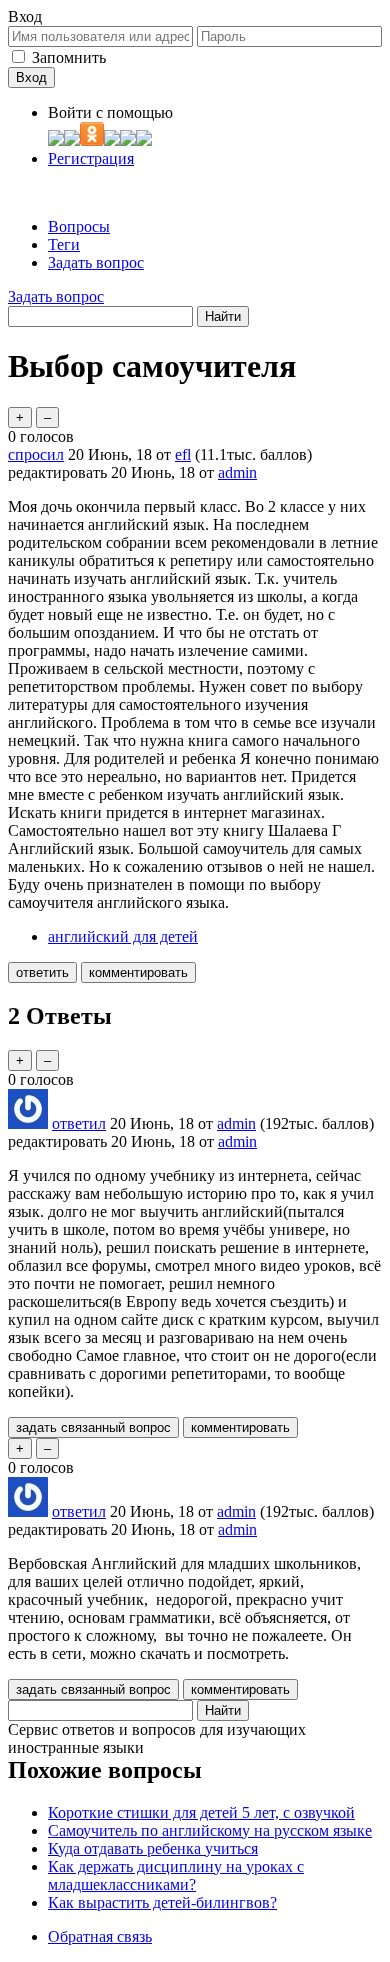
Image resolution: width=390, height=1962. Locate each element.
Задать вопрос (96, 262)
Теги (64, 244)
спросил (36, 454)
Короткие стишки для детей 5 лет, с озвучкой (201, 1812)
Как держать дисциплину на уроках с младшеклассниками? (176, 1875)
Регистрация (91, 158)
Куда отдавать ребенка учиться (153, 1848)
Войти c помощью (110, 112)
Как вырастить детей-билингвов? (162, 1902)
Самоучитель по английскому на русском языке (210, 1830)
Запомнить (69, 57)
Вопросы (79, 226)
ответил (79, 1123)
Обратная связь (100, 1936)
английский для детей (123, 936)
